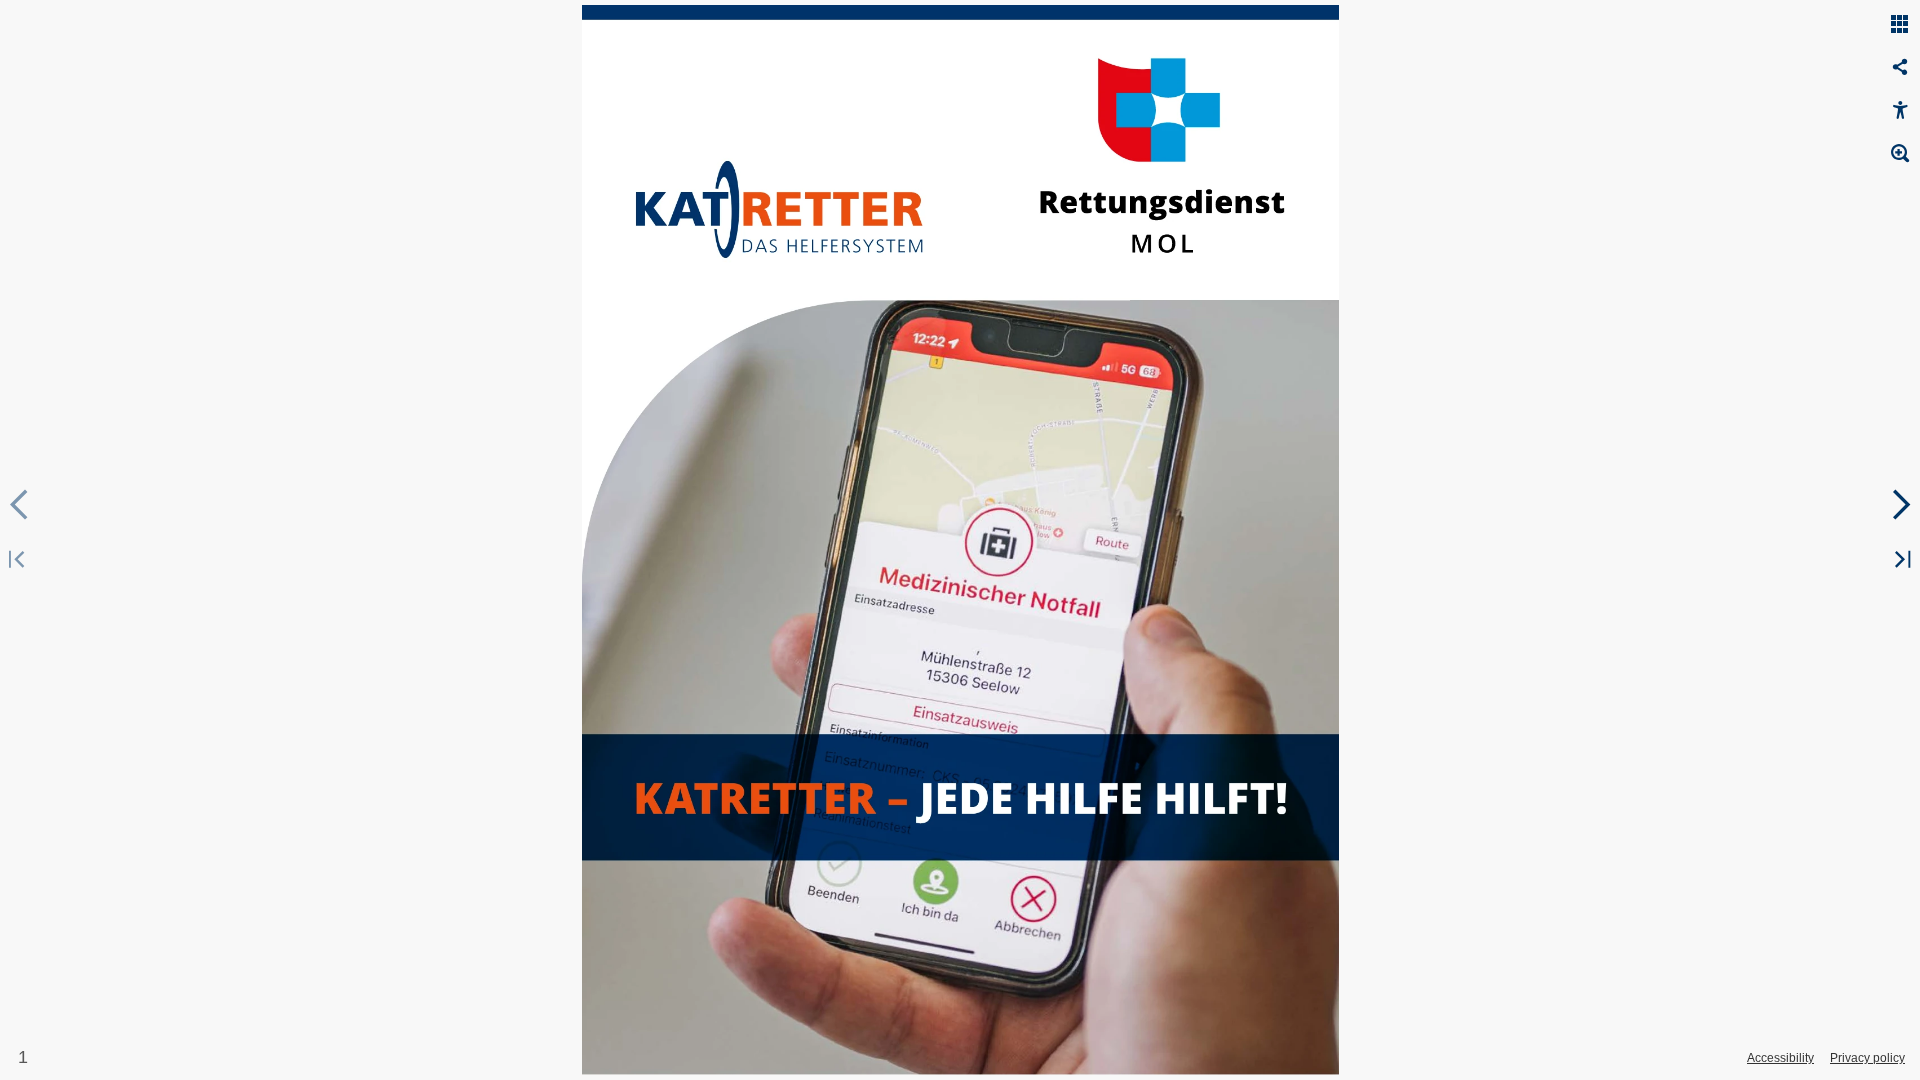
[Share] (1900, 68)
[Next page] (1900, 505)
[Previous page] (20, 505)
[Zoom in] (1900, 154)
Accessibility (1780, 1058)
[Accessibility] (1900, 111)
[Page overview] (1900, 25)
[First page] (20, 560)
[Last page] (1900, 560)
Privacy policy (1867, 1058)
